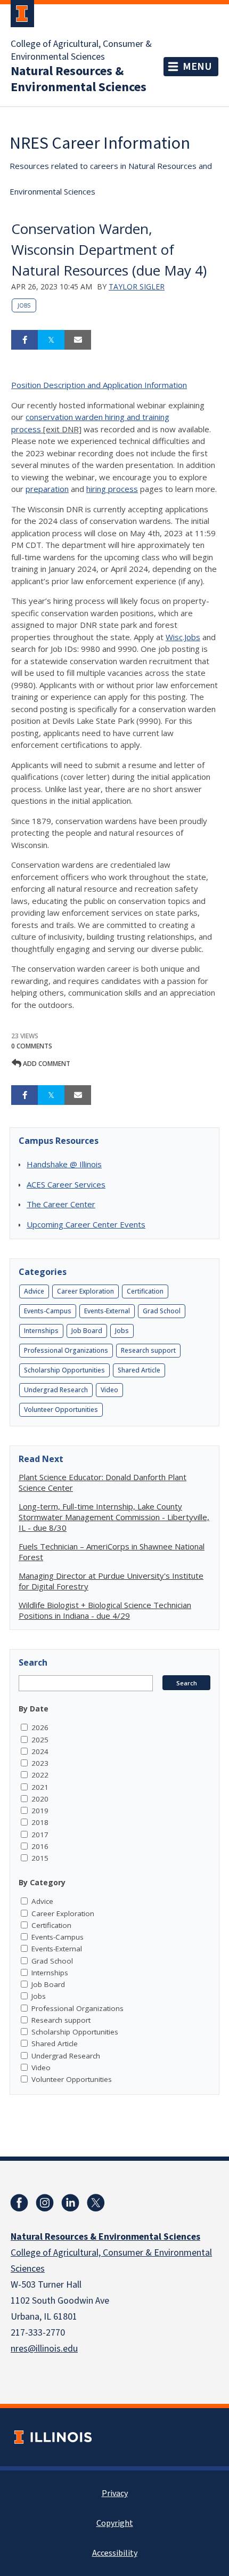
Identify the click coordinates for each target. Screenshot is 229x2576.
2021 (40, 1787)
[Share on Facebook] (24, 340)
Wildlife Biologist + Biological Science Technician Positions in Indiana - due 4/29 (105, 1610)
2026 (40, 1727)
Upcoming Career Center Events (86, 1224)
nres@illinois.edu (44, 2349)
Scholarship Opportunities (64, 1370)
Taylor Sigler (137, 286)
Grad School (162, 1311)
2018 (40, 1822)
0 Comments (32, 1046)
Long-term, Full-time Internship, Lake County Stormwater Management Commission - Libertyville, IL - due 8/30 (114, 1517)
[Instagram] (45, 2203)
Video (109, 1390)
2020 (40, 1799)
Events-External (107, 1311)
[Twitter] (96, 2203)
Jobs (24, 305)
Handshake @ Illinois (64, 1164)
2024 (40, 1751)
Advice (34, 1291)
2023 (40, 1763)
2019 (40, 1811)
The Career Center (61, 1204)
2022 (40, 1775)
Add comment (46, 1064)
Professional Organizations (66, 1350)
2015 (40, 1858)
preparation (47, 489)
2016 (40, 1846)
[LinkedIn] (70, 2203)
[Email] (78, 340)
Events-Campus (48, 1311)
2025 (40, 1740)
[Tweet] (51, 340)
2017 (40, 1835)
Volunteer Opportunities (61, 1410)
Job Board (87, 1331)
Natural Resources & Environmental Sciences (79, 79)
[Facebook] (19, 2203)
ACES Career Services (66, 1184)
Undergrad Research (56, 1390)
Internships (41, 1331)
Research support (148, 1350)
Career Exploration (85, 1291)
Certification (145, 1291)
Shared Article (139, 1370)
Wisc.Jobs (183, 637)
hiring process (112, 489)
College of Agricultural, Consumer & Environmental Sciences (81, 51)
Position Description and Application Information (99, 385)
